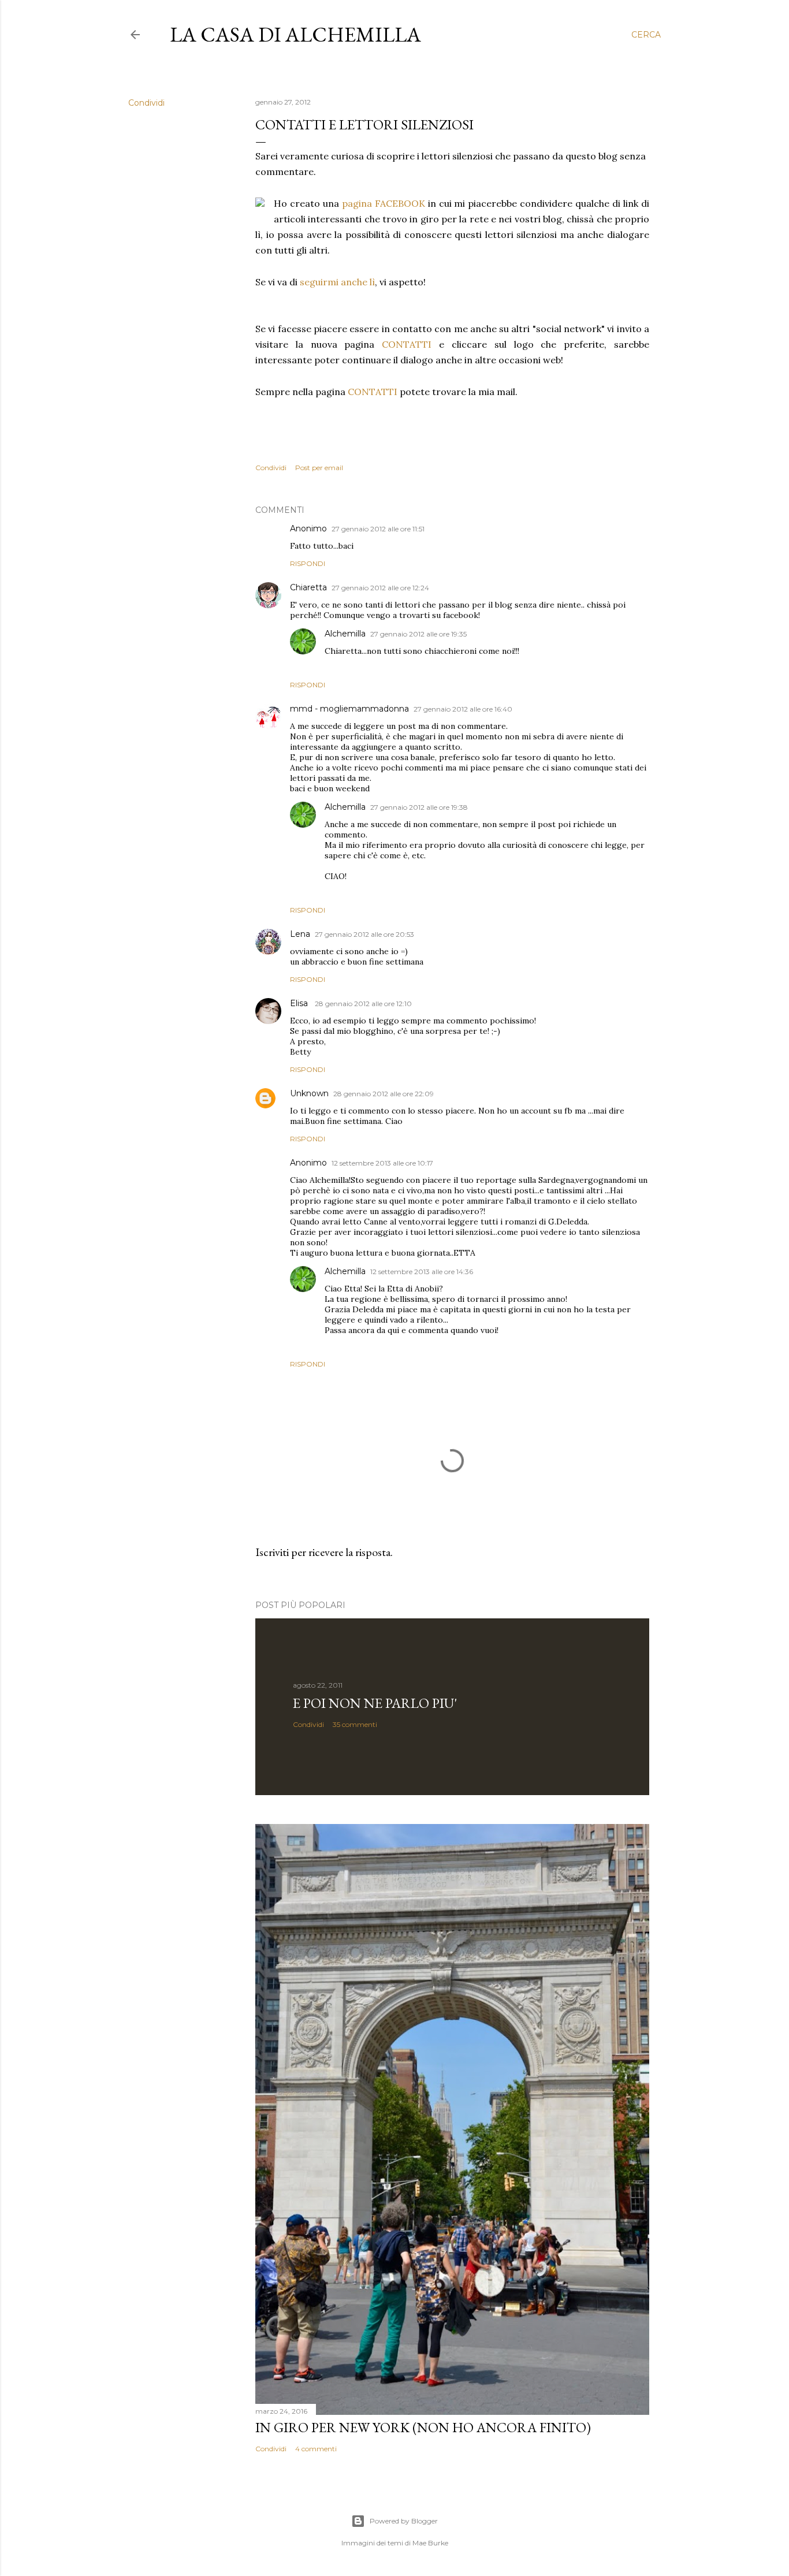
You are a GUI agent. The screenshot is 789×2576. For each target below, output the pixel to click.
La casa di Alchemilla (295, 34)
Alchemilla (345, 634)
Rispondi (308, 563)
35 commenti (355, 1724)
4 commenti (316, 2449)
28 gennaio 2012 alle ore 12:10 (363, 1004)
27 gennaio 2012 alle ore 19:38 (419, 807)
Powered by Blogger (404, 2521)
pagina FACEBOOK (384, 203)
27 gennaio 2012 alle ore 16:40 (463, 709)
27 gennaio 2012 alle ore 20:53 (364, 934)
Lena (300, 934)
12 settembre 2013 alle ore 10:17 (382, 1163)
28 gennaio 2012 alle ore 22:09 (384, 1094)
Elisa (300, 1003)
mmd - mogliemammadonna (349, 709)
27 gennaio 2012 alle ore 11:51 (378, 529)
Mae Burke (430, 2543)
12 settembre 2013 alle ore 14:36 (422, 1272)
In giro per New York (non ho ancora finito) (423, 2427)
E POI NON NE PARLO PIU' (375, 1703)
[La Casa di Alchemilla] (260, 204)
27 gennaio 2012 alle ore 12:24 (380, 588)
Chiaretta (308, 587)
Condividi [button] (146, 103)
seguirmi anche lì (337, 282)
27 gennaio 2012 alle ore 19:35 (418, 634)
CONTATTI (407, 344)
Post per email (319, 468)
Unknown (309, 1093)
